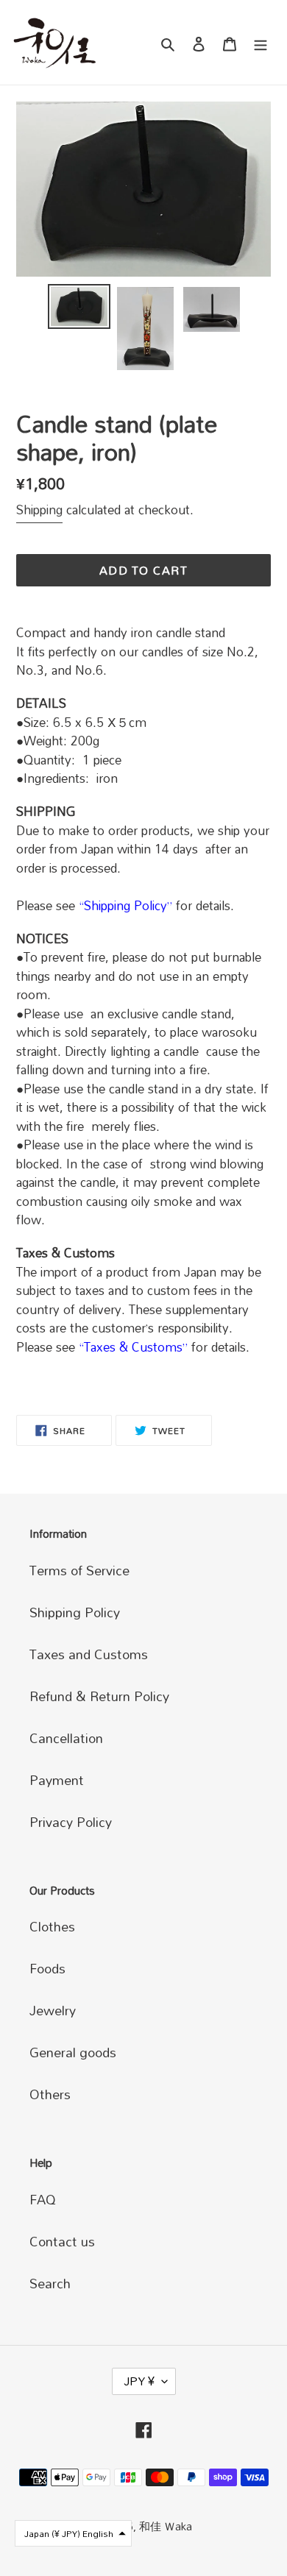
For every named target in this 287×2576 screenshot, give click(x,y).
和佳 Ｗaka (166, 2526)
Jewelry (53, 2010)
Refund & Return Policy (99, 1696)
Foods (47, 1968)
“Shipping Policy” (125, 905)
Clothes (52, 1926)
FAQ (43, 2199)
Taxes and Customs (89, 1654)
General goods (73, 2052)
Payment (57, 1780)
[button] (73, 2533)
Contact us (62, 2241)
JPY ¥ (139, 2381)
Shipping (39, 510)
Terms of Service (79, 1570)
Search (50, 2283)
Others (50, 2094)
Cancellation (66, 1738)
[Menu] (261, 42)
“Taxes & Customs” (133, 1347)
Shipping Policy (75, 1612)
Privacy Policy (71, 1822)
